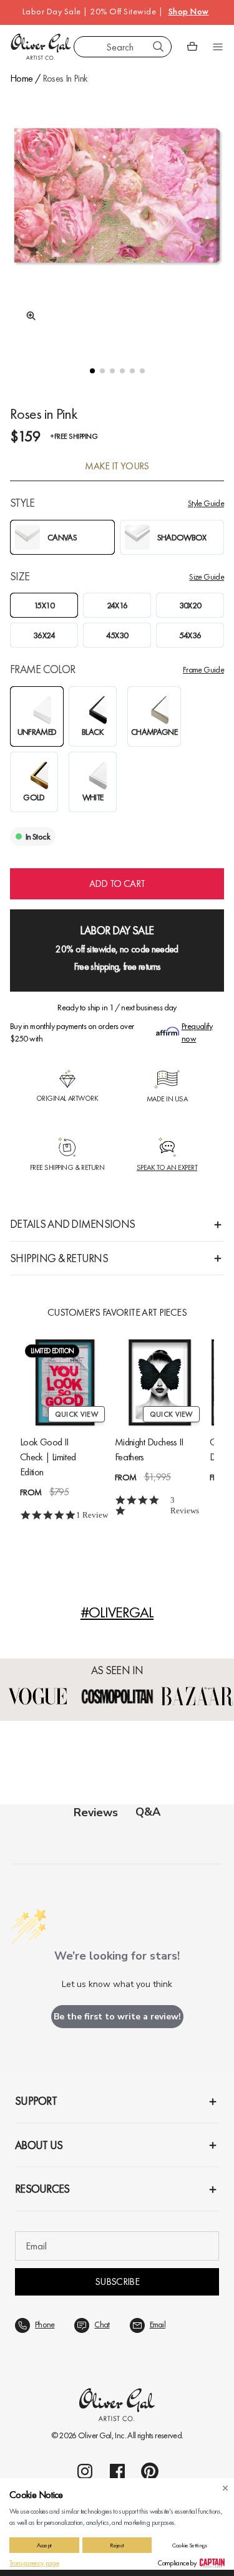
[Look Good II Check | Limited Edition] (65, 1382)
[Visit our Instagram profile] (85, 2471)
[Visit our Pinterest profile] (150, 2471)
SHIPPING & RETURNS (59, 1258)
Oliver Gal (95, 2435)
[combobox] (123, 47)
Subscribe (117, 2282)
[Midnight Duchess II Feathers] (160, 1382)
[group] (117, 217)
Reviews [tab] (96, 1812)
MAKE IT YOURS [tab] (117, 466)
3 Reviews (185, 1505)
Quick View (76, 1414)
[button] (92, 371)
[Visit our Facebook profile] (117, 2471)
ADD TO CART (117, 883)
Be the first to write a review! (117, 2017)
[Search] (158, 47)
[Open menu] (218, 47)
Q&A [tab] (148, 1812)
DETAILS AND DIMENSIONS (72, 1224)
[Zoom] (27, 316)
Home (21, 78)
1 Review (92, 1515)
